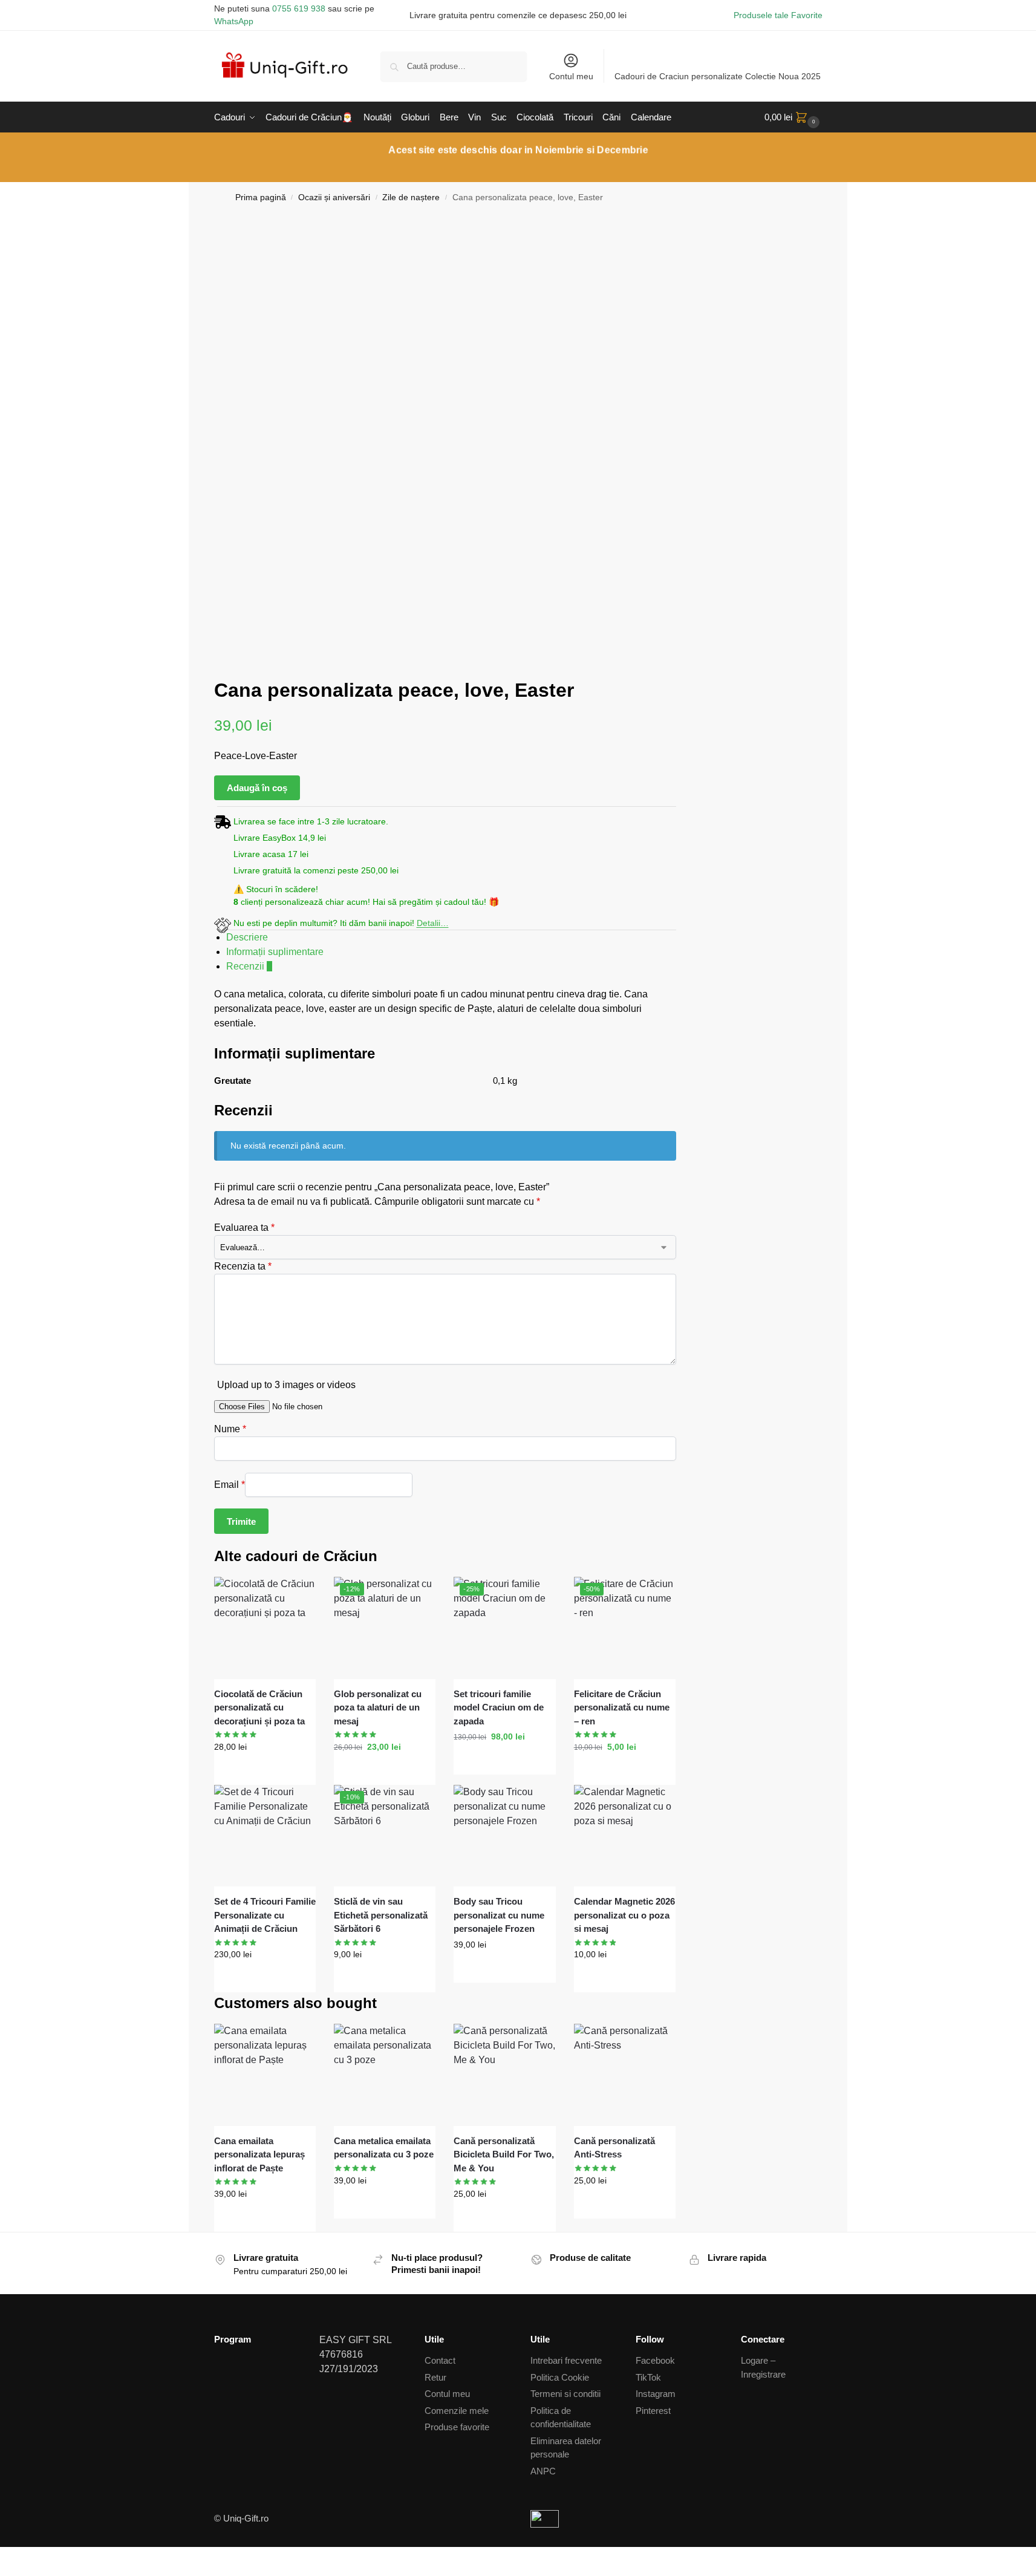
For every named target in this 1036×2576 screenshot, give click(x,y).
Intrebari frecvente (566, 2360)
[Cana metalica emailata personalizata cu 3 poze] (385, 2075)
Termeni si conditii (565, 2394)
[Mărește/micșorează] (4, 2557)
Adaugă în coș (257, 788)
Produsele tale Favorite (778, 15)
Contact (440, 2360)
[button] (793, 117)
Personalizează (265, 1773)
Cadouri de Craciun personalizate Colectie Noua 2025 (718, 76)
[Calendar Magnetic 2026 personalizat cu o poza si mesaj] (625, 1836)
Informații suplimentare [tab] (275, 952)
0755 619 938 (299, 8)
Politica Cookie (560, 2377)
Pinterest (653, 2411)
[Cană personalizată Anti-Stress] (625, 2075)
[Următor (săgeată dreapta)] (13, 2572)
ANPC (543, 2471)
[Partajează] (23, 2557)
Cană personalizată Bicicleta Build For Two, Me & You (504, 2154)
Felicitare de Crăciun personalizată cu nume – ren (622, 1707)
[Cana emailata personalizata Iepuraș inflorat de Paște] (265, 2075)
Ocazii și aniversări (334, 197)
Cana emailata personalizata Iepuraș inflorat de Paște (259, 2154)
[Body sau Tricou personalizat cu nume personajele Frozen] (504, 1836)
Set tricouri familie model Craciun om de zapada (499, 1707)
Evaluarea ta (244, 1228)
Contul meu (571, 76)
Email (230, 1484)
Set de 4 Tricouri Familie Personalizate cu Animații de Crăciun (265, 1915)
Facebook (655, 2360)
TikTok (648, 2377)
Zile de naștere (411, 197)
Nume (230, 1429)
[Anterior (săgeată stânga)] (4, 2572)
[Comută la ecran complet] (13, 2557)
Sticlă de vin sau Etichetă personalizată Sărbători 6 (381, 1915)
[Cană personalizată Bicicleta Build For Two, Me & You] (504, 2075)
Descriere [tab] (247, 937)
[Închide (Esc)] (33, 2557)
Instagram (656, 2394)
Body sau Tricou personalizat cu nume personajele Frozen (499, 1915)
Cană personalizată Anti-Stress (614, 2148)
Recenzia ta (243, 1266)
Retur (435, 2377)
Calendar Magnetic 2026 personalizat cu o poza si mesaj (624, 1915)
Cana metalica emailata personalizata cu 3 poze (384, 2148)
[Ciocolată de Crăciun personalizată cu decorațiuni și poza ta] (265, 1628)
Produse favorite (457, 2427)
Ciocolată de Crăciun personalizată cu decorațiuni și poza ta (259, 1707)
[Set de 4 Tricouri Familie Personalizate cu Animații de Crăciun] (265, 1836)
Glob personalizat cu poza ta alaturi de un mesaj (378, 1707)
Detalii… (433, 923)
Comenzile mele (457, 2411)
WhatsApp (234, 21)
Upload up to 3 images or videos (286, 1385)
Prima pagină (261, 197)
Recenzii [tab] (249, 966)
